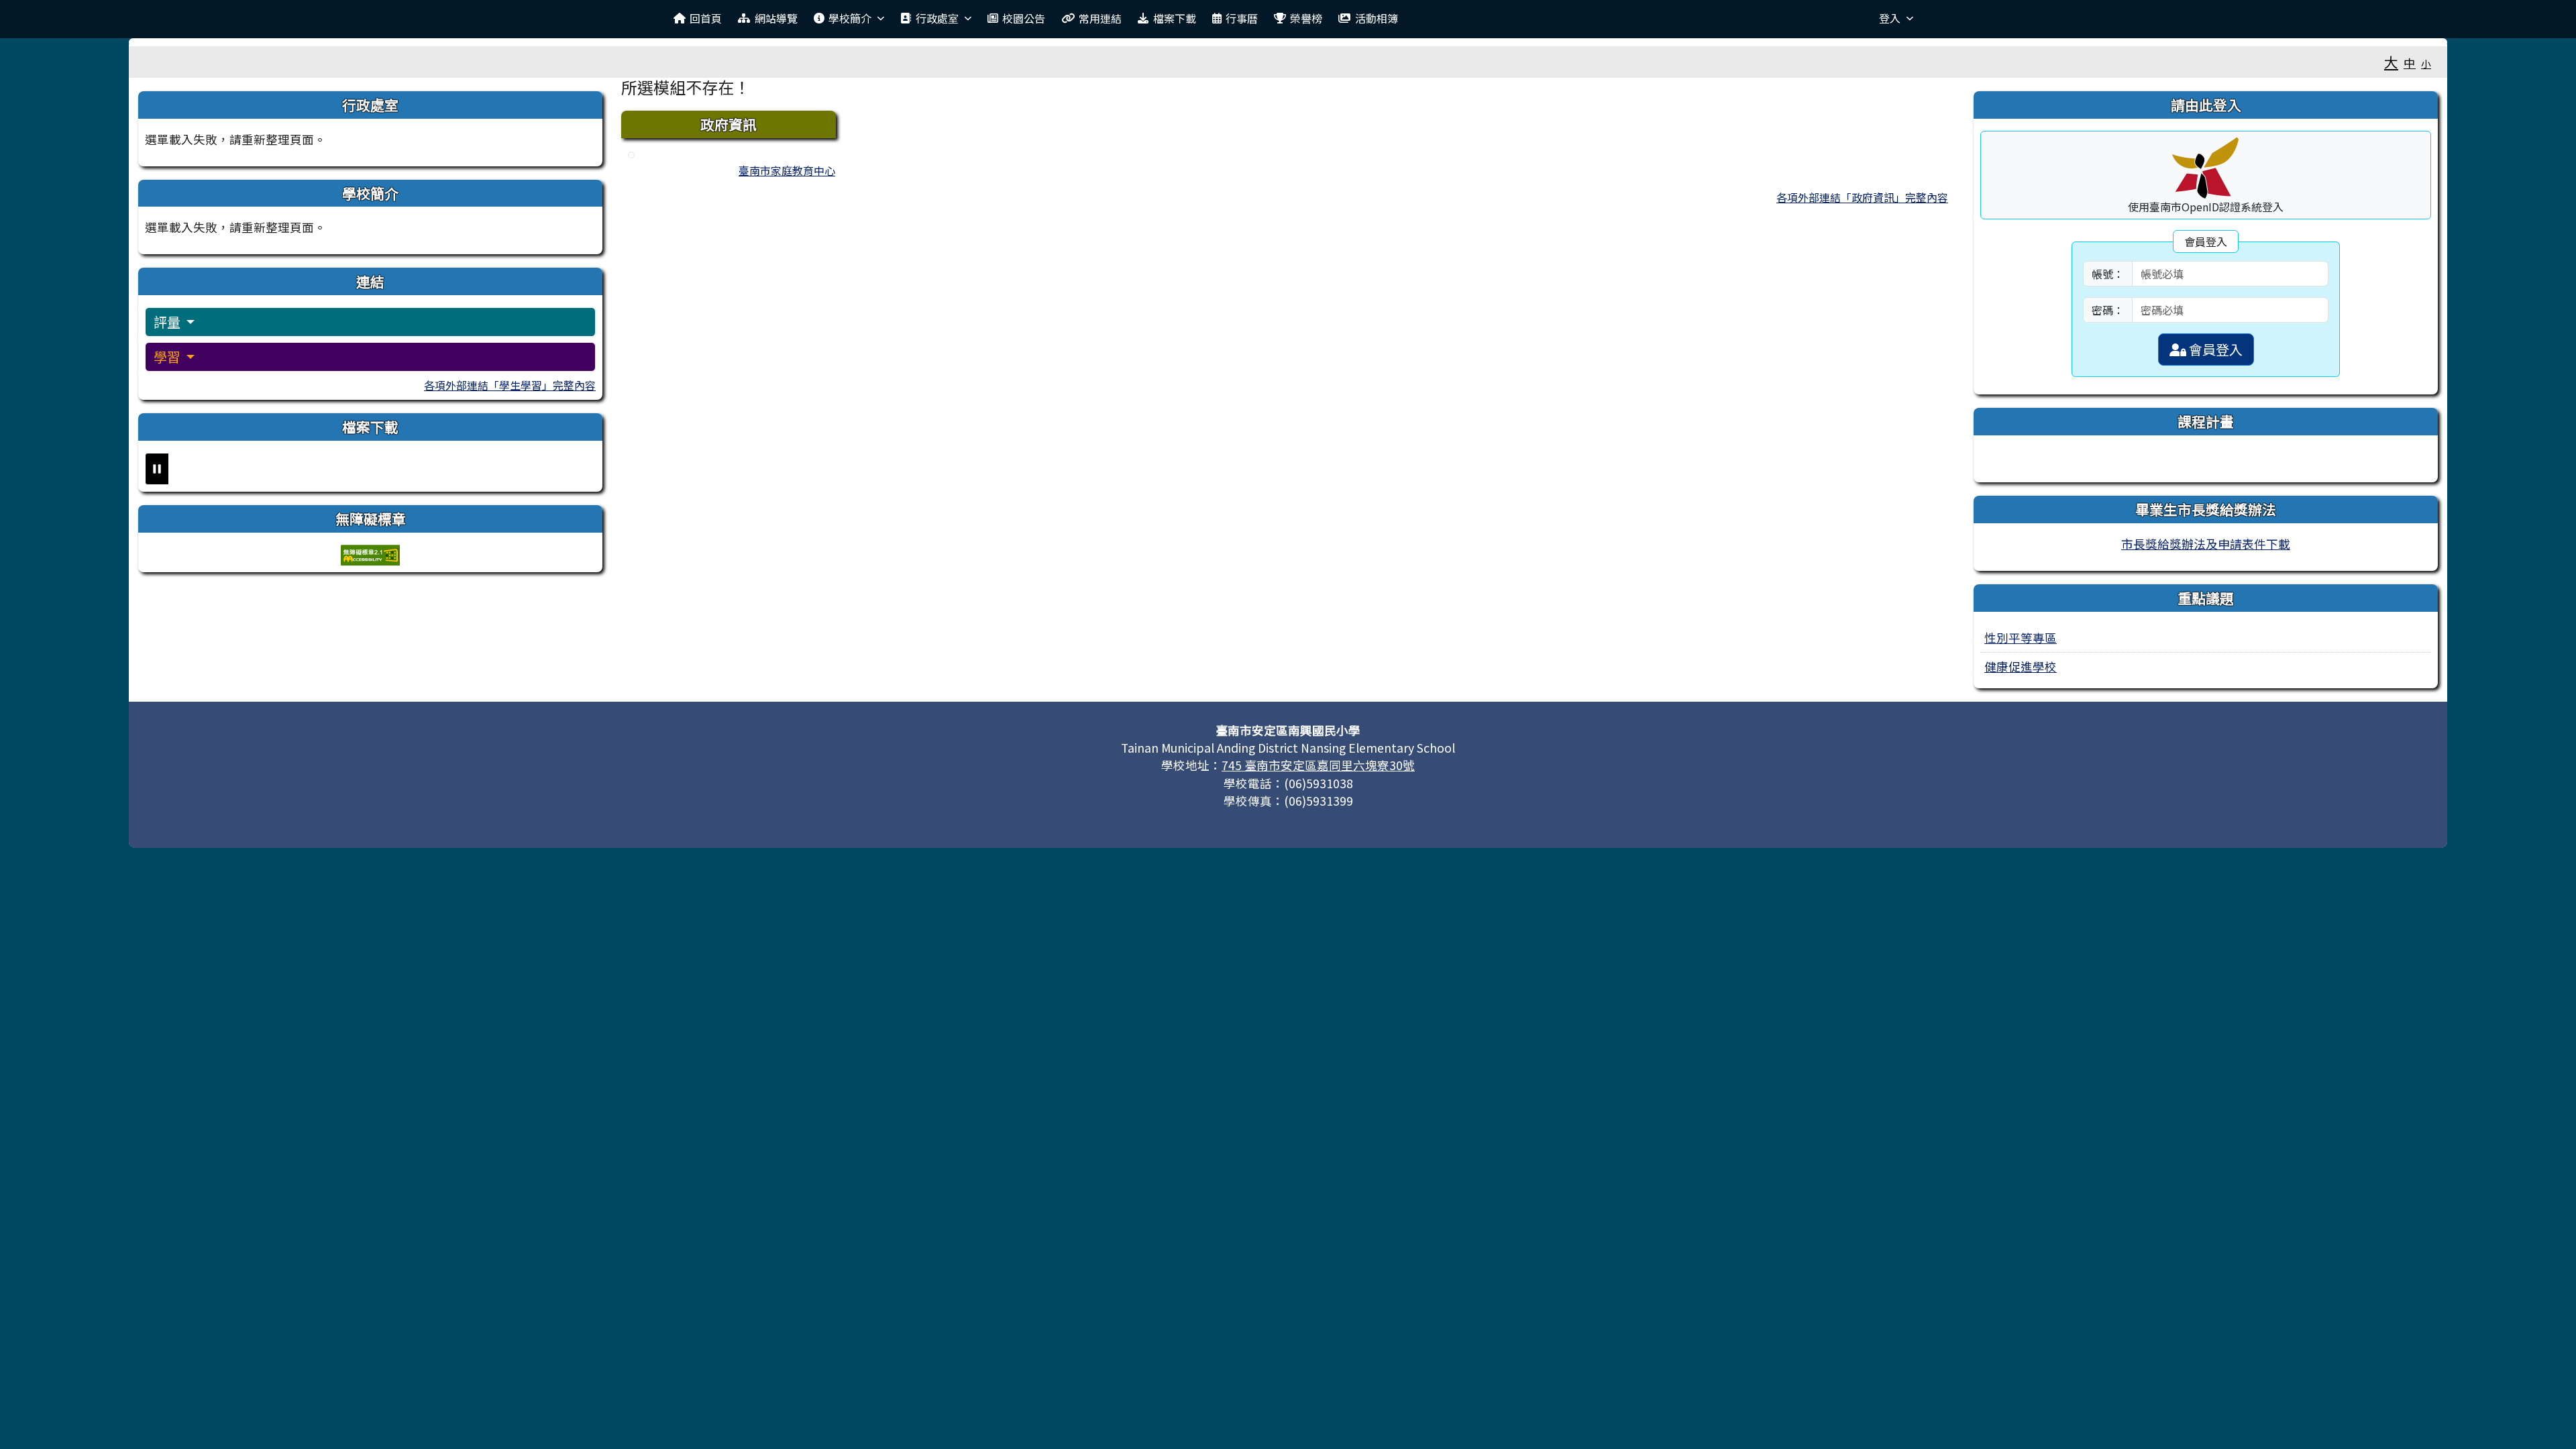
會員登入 (2214, 349)
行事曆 (1242, 18)
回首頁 (706, 18)
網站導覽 (776, 18)
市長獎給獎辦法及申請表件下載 (2206, 544)
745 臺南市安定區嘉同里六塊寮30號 (1318, 765)
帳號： (2108, 274)
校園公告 (1024, 18)
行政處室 (937, 18)
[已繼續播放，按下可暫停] (157, 469)
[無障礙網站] (370, 553)
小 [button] (2426, 63)
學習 (168, 357)
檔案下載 (1175, 18)
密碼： (2108, 310)
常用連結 (1100, 18)
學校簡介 (850, 18)
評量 (168, 322)
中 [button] (2410, 63)
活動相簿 (1377, 18)
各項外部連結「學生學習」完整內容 (510, 385)
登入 (1890, 18)
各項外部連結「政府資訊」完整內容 (1862, 197)
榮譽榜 (1306, 18)
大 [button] (2391, 62)
